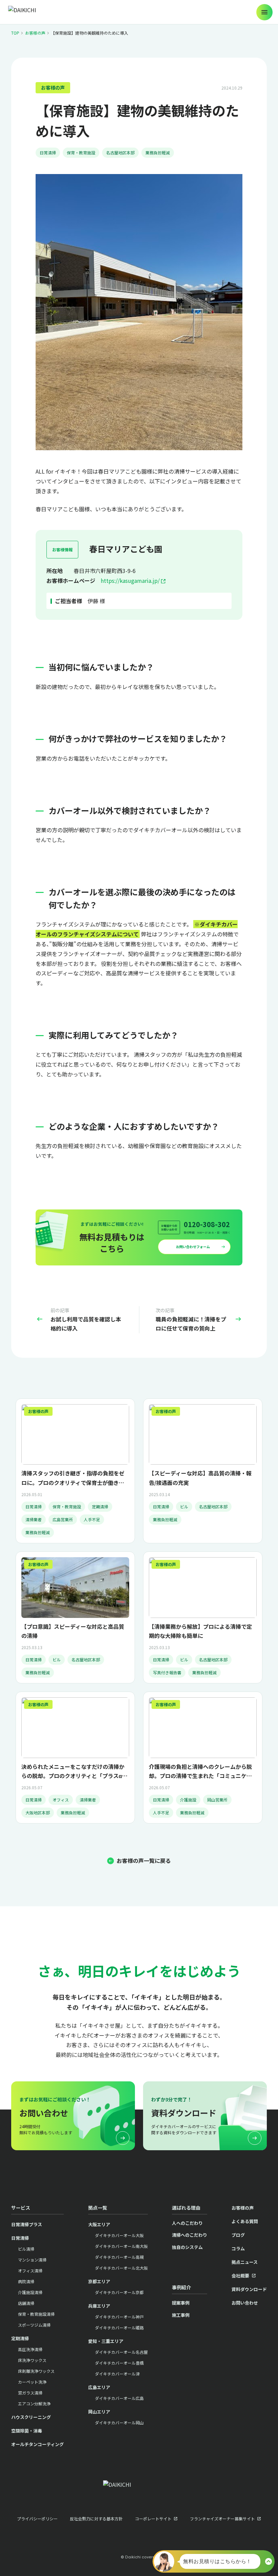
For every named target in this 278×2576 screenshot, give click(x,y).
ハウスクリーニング (31, 2417)
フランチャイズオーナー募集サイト (222, 2518)
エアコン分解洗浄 (34, 2403)
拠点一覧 (98, 2208)
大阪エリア (99, 2224)
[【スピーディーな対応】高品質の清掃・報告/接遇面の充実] (203, 1471)
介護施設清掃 (30, 2292)
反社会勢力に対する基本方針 (96, 2518)
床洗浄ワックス (32, 2360)
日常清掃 (48, 152)
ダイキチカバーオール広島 (119, 2398)
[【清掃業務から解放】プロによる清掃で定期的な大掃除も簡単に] (203, 1617)
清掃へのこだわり (190, 2235)
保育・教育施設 (81, 152)
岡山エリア (99, 2412)
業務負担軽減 (158, 152)
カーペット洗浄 (32, 2382)
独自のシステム (187, 2247)
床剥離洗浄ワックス (36, 2371)
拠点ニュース (245, 2262)
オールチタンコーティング (37, 2444)
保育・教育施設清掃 (36, 2314)
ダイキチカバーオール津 (117, 2374)
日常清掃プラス (27, 2224)
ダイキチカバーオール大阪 (119, 2235)
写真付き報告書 (167, 1672)
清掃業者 (34, 1519)
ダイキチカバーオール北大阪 (121, 2268)
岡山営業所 (217, 1800)
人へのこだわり (187, 2223)
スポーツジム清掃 (34, 2325)
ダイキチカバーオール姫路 (119, 2327)
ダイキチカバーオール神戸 (119, 2317)
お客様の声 (35, 33)
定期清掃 (100, 1506)
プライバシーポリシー (37, 2518)
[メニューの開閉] (264, 12)
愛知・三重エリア (106, 2341)
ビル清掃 (26, 2249)
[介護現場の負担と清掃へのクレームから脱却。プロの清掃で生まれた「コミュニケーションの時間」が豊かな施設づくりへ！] (203, 1758)
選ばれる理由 (186, 2208)
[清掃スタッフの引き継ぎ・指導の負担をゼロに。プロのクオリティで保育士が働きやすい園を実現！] (75, 1471)
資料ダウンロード (249, 2289)
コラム (238, 2248)
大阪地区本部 (38, 1812)
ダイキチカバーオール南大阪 (121, 2246)
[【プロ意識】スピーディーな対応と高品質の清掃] (75, 1617)
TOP (15, 33)
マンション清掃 (32, 2260)
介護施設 (188, 1800)
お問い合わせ (245, 2303)
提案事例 (181, 2303)
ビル (184, 1506)
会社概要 (240, 2276)
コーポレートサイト (153, 2518)
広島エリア (99, 2387)
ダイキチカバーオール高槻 (119, 2257)
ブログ (238, 2235)
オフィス (61, 1800)
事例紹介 (181, 2287)
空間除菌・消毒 (27, 2431)
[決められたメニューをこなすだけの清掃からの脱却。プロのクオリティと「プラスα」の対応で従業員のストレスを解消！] (75, 1758)
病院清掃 (26, 2281)
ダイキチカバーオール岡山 (119, 2422)
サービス (21, 2208)
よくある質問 (245, 2221)
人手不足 (92, 1519)
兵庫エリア (99, 2306)
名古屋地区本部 (120, 152)
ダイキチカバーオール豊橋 (119, 2363)
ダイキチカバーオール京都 (119, 2292)
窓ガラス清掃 (30, 2393)
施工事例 (181, 2315)
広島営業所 (63, 1519)
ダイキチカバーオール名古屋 (121, 2352)
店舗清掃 (26, 2303)
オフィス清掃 (30, 2270)
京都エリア (99, 2281)
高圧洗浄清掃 (30, 2349)
